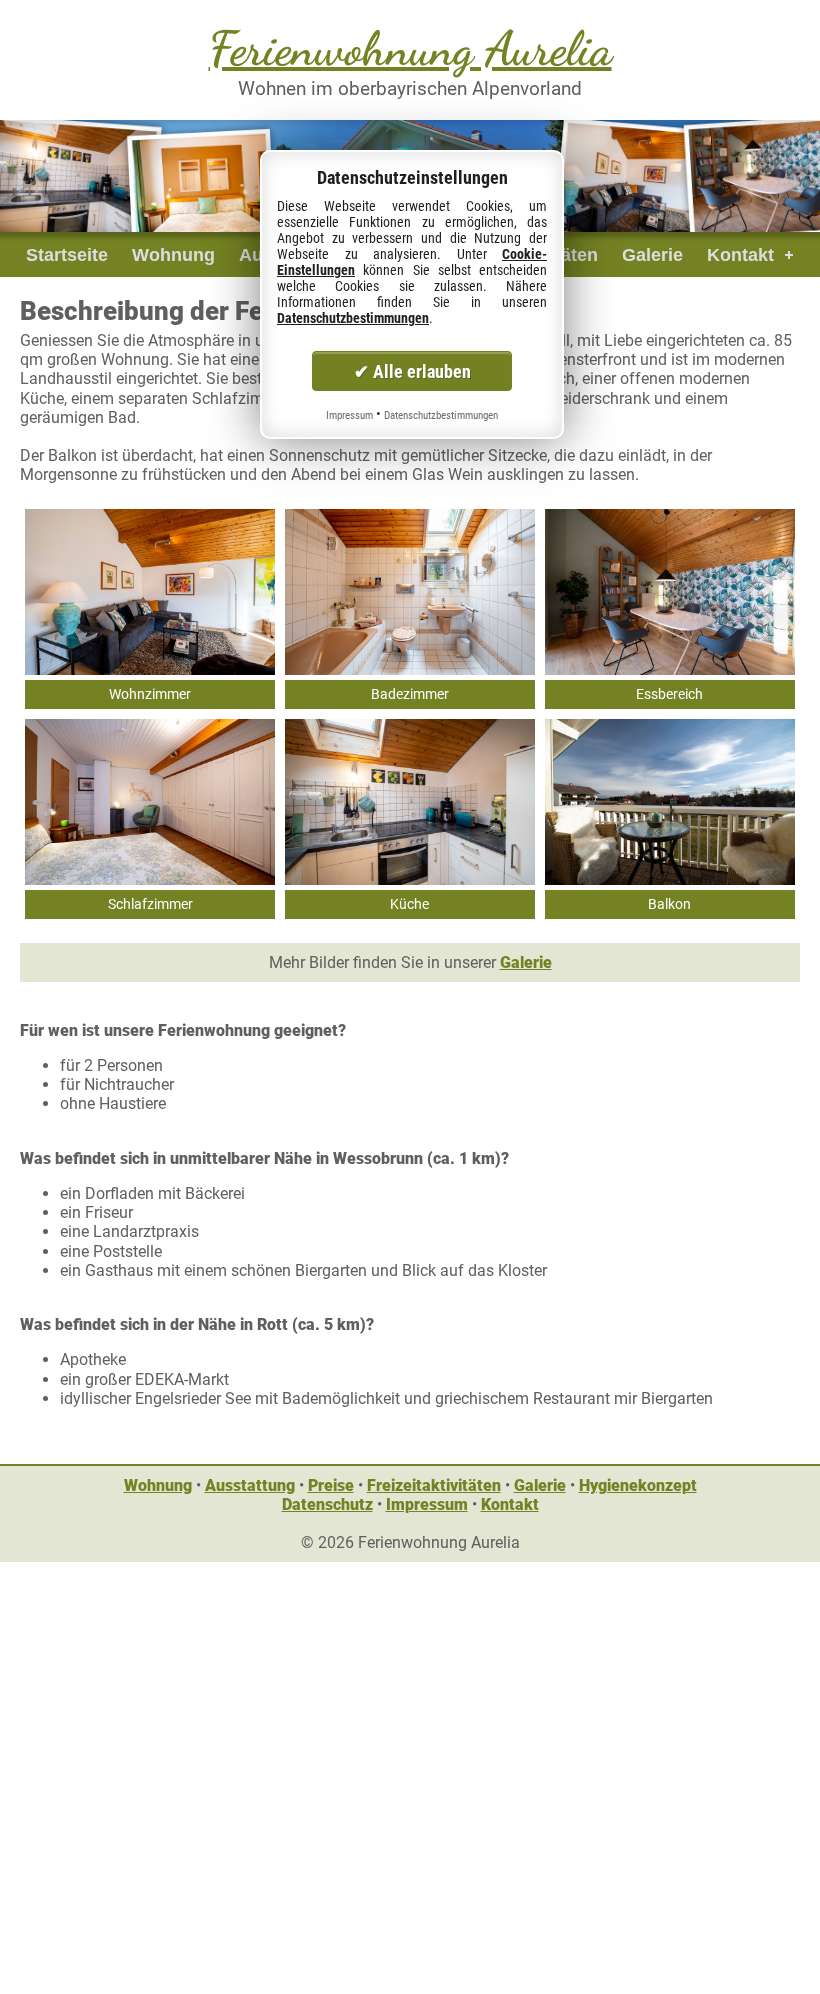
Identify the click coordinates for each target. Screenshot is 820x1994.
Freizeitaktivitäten (434, 1485)
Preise (331, 1485)
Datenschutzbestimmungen (353, 318)
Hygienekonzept (638, 1485)
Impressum (427, 1504)
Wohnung (173, 255)
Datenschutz (327, 1504)
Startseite (67, 255)
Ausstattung (250, 1485)
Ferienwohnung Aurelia (410, 48)
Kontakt (740, 255)
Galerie (652, 255)
